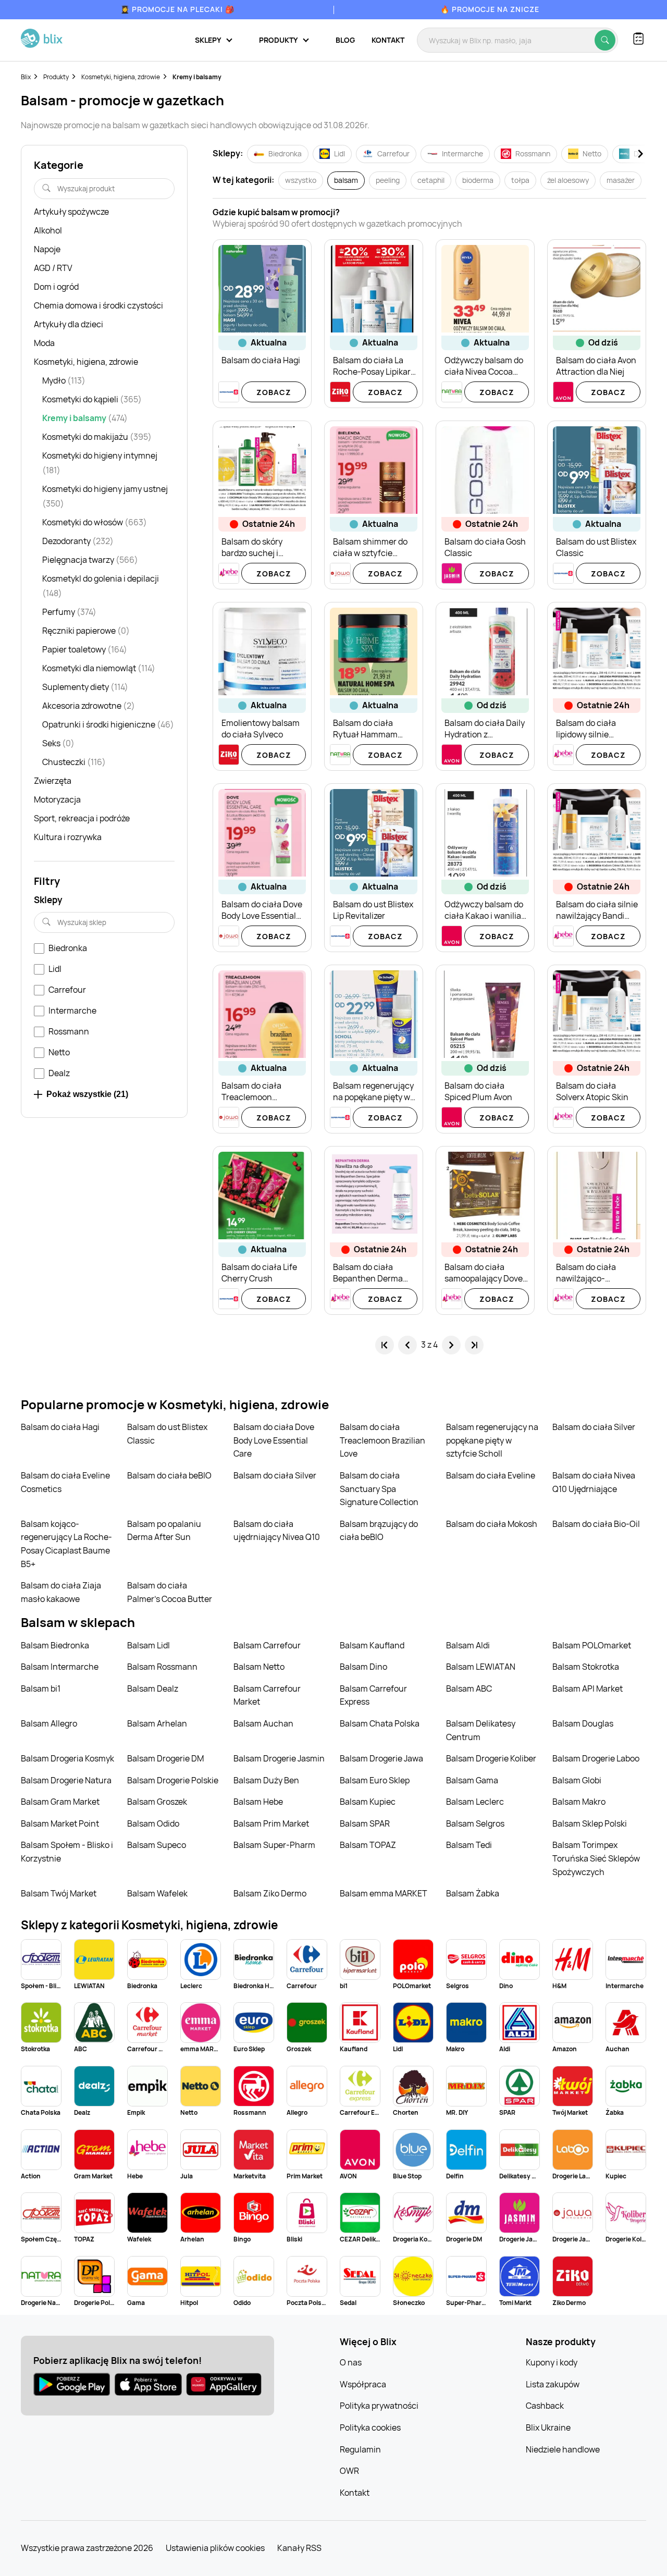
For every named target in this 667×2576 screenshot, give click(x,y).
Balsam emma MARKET (384, 1893)
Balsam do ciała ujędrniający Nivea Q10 (277, 1531)
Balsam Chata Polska (380, 1723)
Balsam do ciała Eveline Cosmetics (65, 1482)
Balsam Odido (153, 1823)
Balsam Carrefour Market (267, 1695)
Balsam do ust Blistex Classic (167, 1434)
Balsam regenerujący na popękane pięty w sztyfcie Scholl (492, 1440)
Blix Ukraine (548, 2427)
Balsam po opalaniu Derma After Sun (164, 1531)
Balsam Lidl (149, 1645)
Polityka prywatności (379, 2406)
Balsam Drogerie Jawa (381, 1758)
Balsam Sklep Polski (590, 1823)
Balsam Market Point (60, 1823)
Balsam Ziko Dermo (270, 1893)
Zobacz (274, 392)
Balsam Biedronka (55, 1645)
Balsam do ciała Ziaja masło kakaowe (61, 1592)
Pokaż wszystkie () (87, 1094)
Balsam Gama (472, 1780)
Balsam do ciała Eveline (491, 1475)
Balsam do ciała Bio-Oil (596, 1524)
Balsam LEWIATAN (481, 1667)
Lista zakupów (553, 2384)
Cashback (545, 2406)
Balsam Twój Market (59, 1893)
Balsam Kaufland (372, 1645)
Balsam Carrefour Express (373, 1695)
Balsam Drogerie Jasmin (279, 1758)
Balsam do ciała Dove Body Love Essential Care (274, 1440)
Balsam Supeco (157, 1845)
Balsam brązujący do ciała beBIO (379, 1531)
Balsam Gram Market (60, 1802)
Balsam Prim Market (271, 1823)
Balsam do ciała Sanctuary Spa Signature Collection (379, 1489)
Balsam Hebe (258, 1802)
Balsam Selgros (475, 1823)
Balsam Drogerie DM (165, 1758)
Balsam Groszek (157, 1802)
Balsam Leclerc (475, 1802)
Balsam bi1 (41, 1688)
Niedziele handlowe (563, 2449)
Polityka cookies (370, 2427)
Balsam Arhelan (157, 1723)
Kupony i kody (552, 2362)
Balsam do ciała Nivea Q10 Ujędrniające (594, 1482)
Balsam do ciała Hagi (60, 1427)
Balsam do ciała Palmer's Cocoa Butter (170, 1592)
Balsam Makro (579, 1802)
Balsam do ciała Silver (594, 1427)
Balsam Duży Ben (266, 1780)
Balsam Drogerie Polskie (173, 1780)
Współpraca (363, 2384)
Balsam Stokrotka (586, 1667)
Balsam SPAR (365, 1823)
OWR (349, 2471)
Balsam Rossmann (162, 1667)
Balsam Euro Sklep (375, 1780)
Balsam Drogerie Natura (66, 1780)
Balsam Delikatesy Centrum (481, 1730)
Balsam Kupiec (368, 1802)
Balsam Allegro (49, 1723)
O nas (351, 2362)
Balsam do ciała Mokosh (492, 1524)
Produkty (56, 77)
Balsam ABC (469, 1688)
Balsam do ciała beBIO (169, 1475)
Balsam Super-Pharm (274, 1845)
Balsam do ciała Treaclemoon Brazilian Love (382, 1440)
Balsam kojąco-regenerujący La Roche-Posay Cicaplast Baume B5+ (66, 1544)
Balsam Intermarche (60, 1667)
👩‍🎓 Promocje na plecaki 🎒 (177, 9)
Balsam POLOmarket (592, 1645)
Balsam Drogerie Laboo (596, 1758)
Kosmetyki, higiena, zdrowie (121, 77)
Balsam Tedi (469, 1845)
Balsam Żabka (473, 1893)
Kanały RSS (299, 2548)
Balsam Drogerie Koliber (491, 1758)
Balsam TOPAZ (368, 1845)
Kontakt (388, 40)
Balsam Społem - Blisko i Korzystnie (67, 1852)
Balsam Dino (363, 1667)
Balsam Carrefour (267, 1645)
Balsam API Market (588, 1688)
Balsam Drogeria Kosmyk (67, 1758)
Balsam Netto (259, 1667)
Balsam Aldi (468, 1645)
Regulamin (360, 2449)
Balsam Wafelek (157, 1893)
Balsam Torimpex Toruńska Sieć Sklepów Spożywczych (596, 1858)
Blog (345, 40)
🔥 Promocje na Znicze (490, 9)
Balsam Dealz (153, 1688)
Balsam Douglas (583, 1723)
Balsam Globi (577, 1780)
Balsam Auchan (263, 1723)
